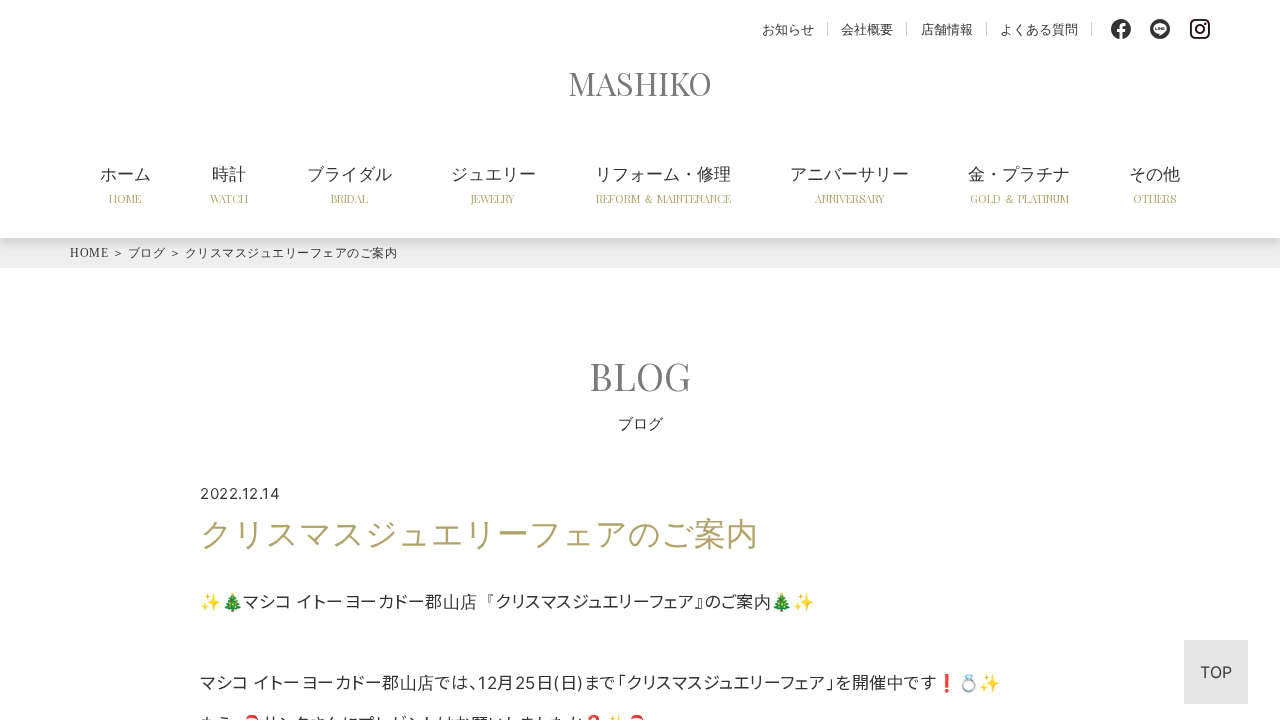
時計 (229, 184)
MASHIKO (640, 82)
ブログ (147, 253)
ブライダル (349, 184)
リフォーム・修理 (663, 184)
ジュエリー (493, 184)
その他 (1154, 184)
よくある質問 (1039, 28)
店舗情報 (947, 28)
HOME (89, 253)
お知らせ (788, 28)
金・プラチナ (1019, 184)
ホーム (125, 184)
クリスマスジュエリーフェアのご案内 (291, 253)
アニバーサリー (849, 184)
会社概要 (867, 28)
